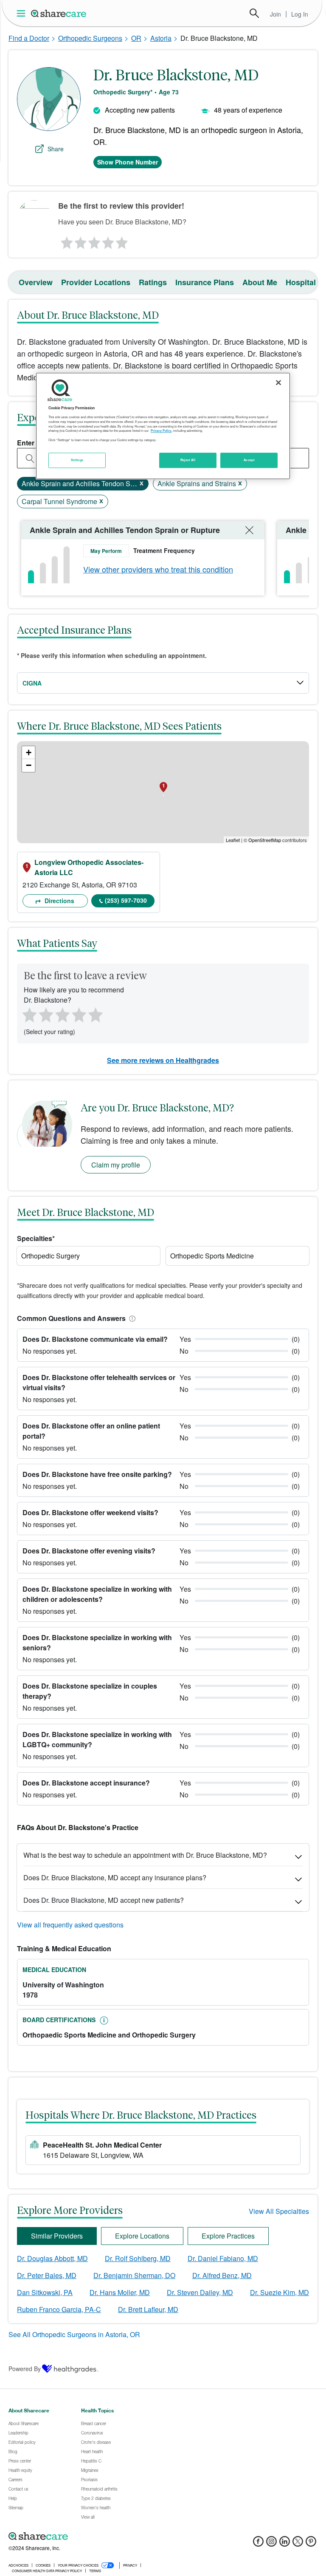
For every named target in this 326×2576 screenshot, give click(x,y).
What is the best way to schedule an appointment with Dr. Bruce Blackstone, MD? (145, 1855)
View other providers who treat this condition (158, 569)
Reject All (188, 460)
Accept (249, 460)
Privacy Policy (161, 431)
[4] (108, 241)
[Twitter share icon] (298, 2544)
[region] (163, 426)
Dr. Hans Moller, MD (120, 2292)
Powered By (25, 2369)
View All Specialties (279, 2211)
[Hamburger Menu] (23, 13)
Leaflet (233, 840)
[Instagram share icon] (271, 2544)
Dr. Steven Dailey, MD (200, 2292)
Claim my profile (116, 1165)
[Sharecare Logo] (59, 13)
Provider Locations (96, 282)
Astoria (161, 38)
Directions (59, 901)
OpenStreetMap (265, 840)
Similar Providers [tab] (57, 2236)
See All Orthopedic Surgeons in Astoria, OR (74, 2334)
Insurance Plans (205, 282)
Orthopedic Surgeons (90, 38)
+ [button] (29, 752)
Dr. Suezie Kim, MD (280, 2292)
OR (136, 38)
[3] (94, 241)
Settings (77, 460)
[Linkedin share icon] (285, 2544)
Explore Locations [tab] (142, 2236)
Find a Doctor (29, 38)
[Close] (278, 383)
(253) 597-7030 (126, 900)
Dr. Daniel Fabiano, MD (223, 2258)
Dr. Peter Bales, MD (47, 2275)
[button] (131, 1318)
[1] (65, 241)
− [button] (29, 765)
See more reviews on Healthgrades (163, 1060)
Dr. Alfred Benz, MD (222, 2275)
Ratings (153, 282)
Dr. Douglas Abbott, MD (52, 2258)
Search (254, 13)
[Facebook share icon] (258, 2544)
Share (56, 149)
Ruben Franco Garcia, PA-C (59, 2309)
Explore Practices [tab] (228, 2236)
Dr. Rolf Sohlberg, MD (138, 2258)
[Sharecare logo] (102, 2536)
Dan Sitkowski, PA (45, 2292)
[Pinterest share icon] (311, 2544)
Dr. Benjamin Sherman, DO (134, 2275)
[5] (122, 241)
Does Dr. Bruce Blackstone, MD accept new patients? (104, 1900)
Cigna (32, 683)
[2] (80, 241)
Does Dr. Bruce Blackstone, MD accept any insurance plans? (115, 1877)
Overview (36, 282)
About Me (260, 282)
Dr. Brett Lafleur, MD (148, 2309)
